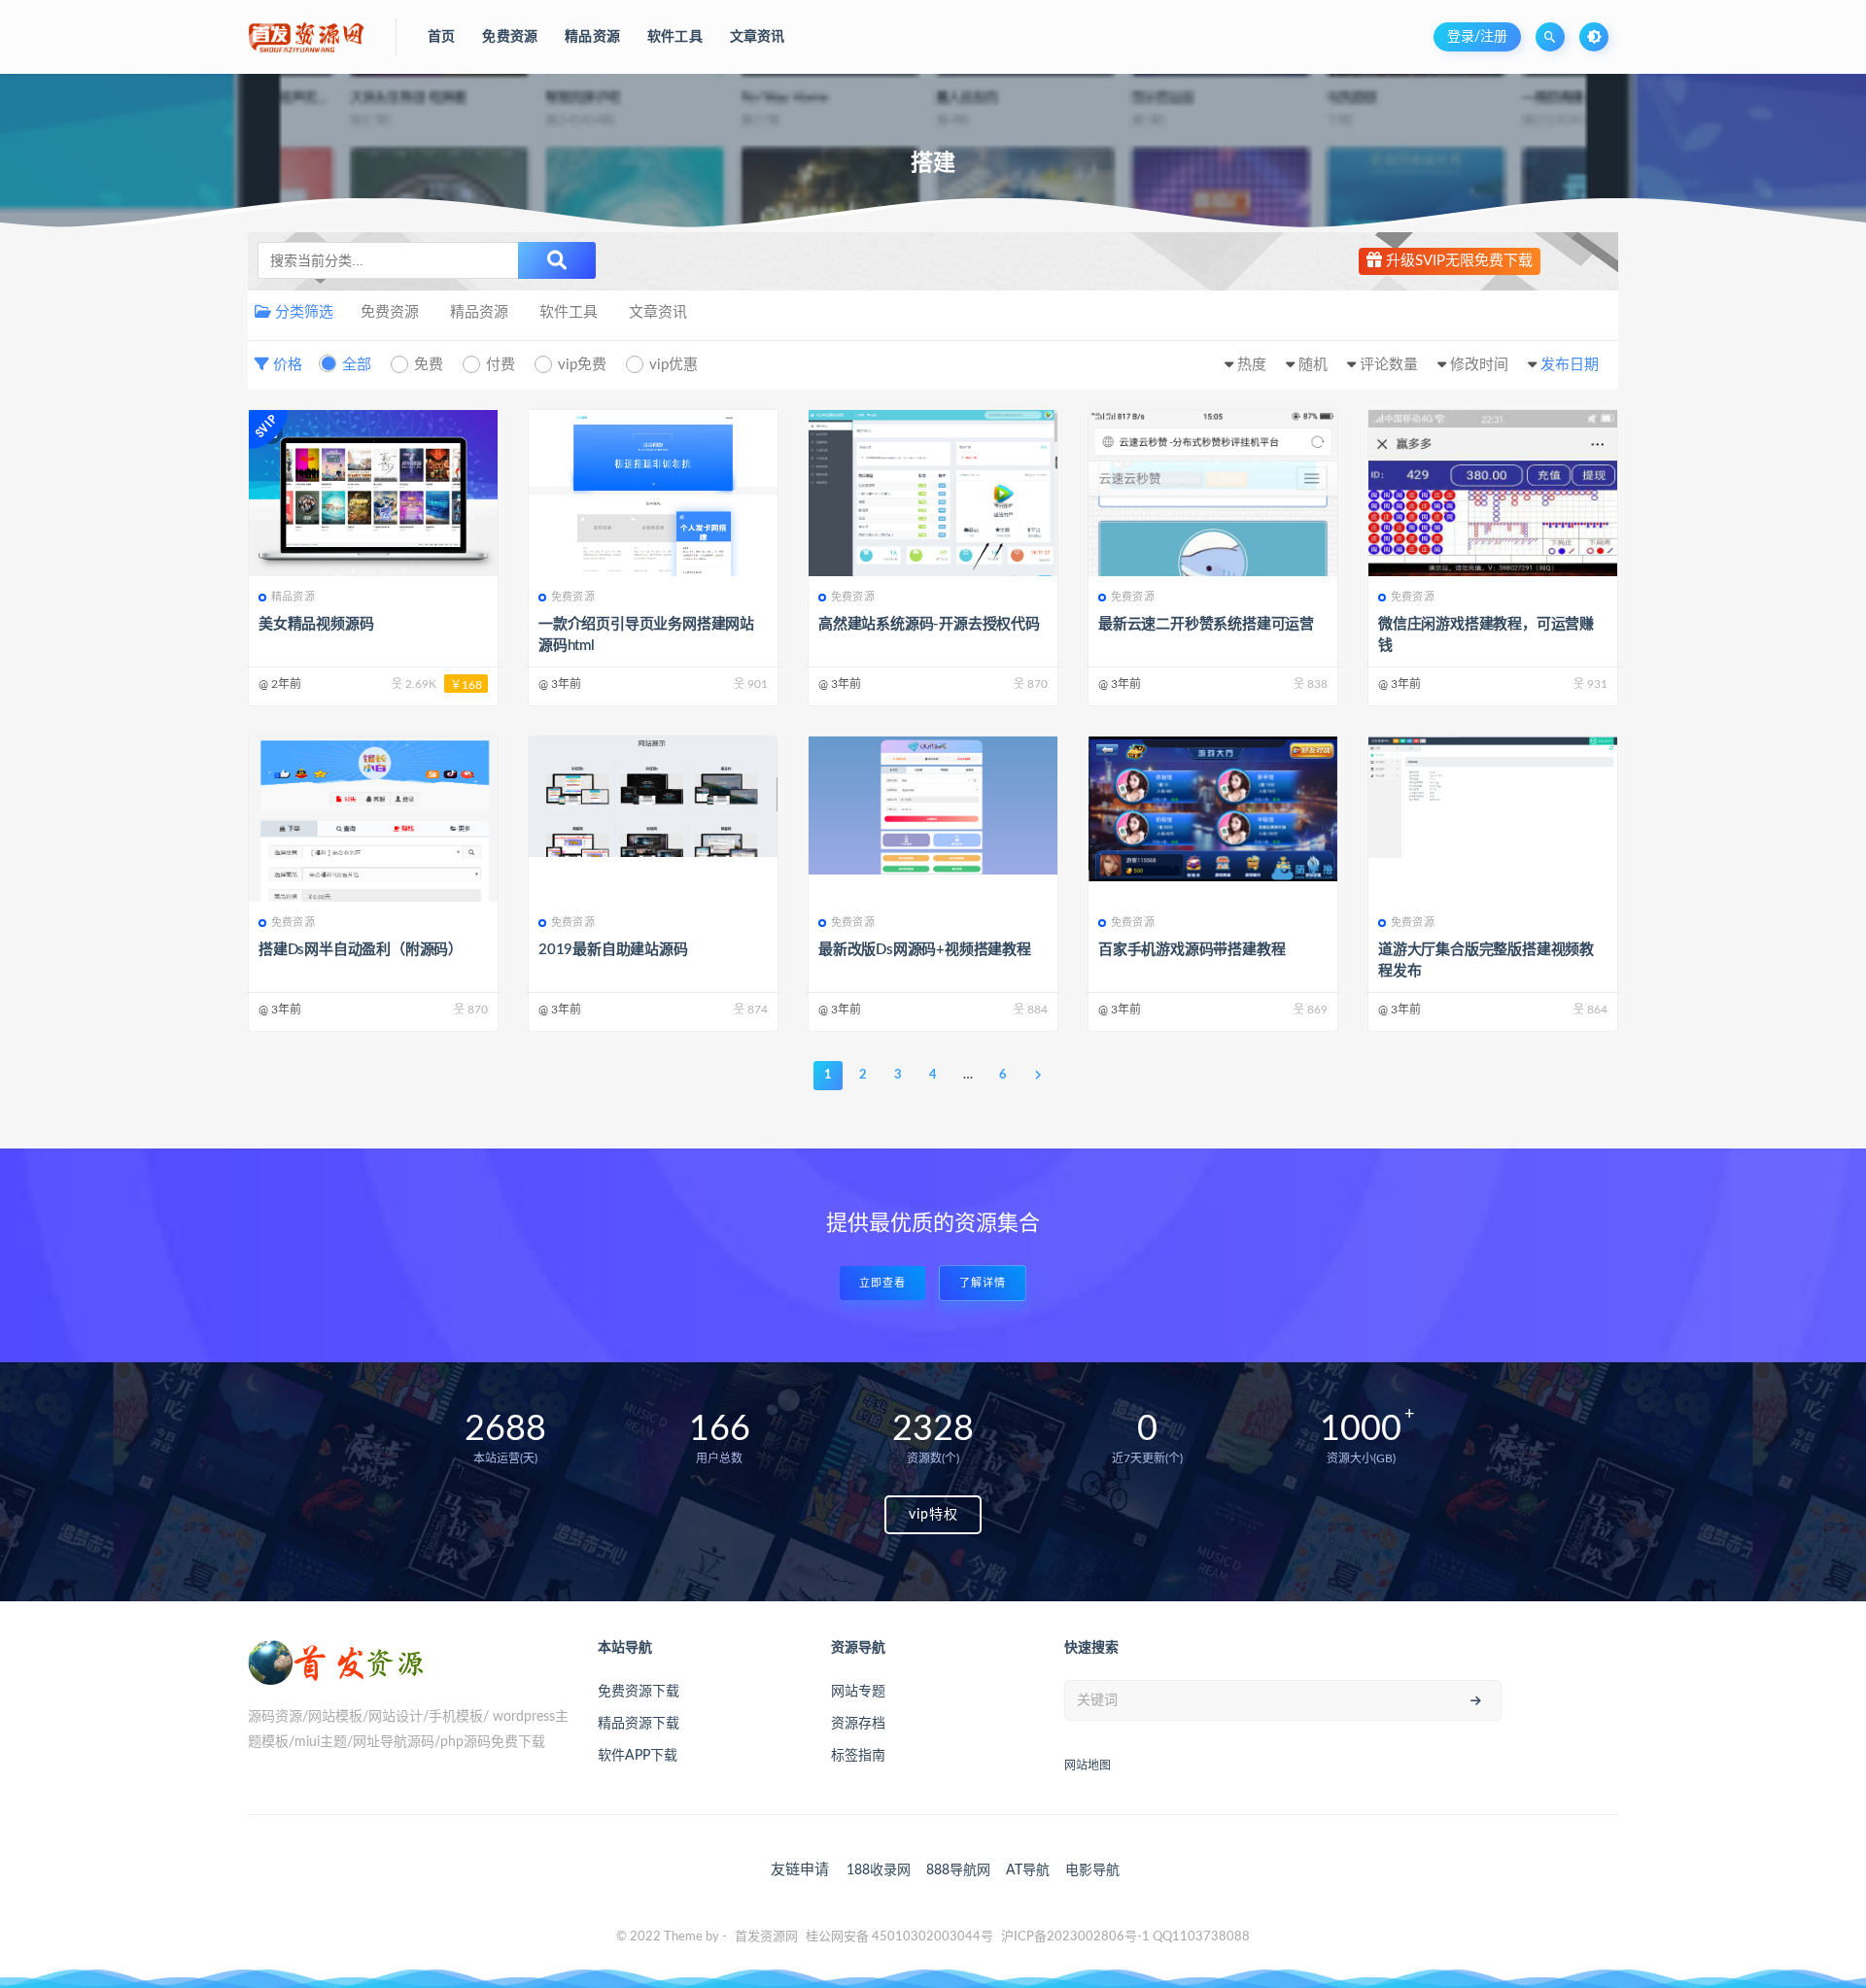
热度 (1252, 365)
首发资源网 (766, 1937)
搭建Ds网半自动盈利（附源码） (361, 950)
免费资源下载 (639, 1692)
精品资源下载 (639, 1724)
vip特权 (933, 1515)
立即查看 (882, 1283)
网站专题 (858, 1692)
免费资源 (390, 312)
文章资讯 (658, 312)
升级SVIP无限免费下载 (1457, 261)
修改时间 (1479, 365)
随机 (1313, 365)
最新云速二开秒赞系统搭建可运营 (1206, 624)
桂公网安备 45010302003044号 (899, 1937)
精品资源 (479, 312)
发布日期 (1570, 365)
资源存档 (858, 1724)
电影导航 (1092, 1870)
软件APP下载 (638, 1756)
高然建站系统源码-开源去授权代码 (929, 624)
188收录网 (879, 1870)
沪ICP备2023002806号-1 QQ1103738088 (1125, 1937)
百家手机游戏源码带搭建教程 (1192, 950)
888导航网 (958, 1870)
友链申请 (800, 1870)
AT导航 (1028, 1870)
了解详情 (983, 1283)
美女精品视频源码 (316, 624)
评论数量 (1389, 365)
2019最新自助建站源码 (613, 950)
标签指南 (858, 1756)
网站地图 (1088, 1765)
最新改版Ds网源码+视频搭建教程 (925, 950)
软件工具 (569, 312)
